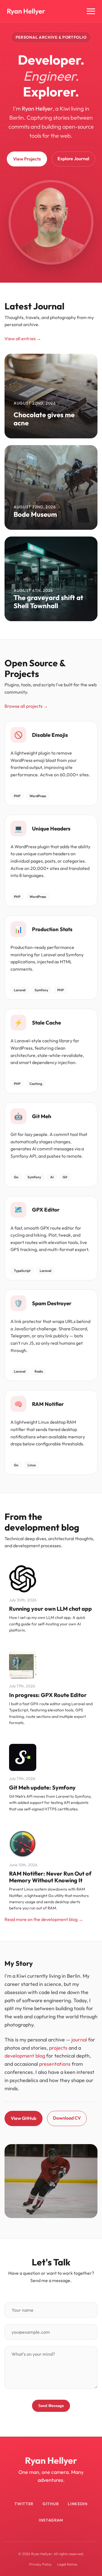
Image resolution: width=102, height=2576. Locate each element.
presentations (55, 2064)
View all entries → (23, 339)
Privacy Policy (41, 2564)
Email (16, 2325)
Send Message (51, 2406)
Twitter (24, 2504)
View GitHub (24, 2118)
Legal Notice (67, 2564)
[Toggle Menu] (91, 11)
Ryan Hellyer (26, 11)
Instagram (51, 2520)
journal (79, 2040)
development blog (25, 2056)
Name (16, 2303)
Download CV (67, 2118)
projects (58, 2048)
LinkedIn (78, 2504)
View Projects (27, 159)
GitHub (51, 2504)
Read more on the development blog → (44, 1919)
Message (19, 2347)
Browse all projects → (26, 706)
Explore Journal (73, 159)
